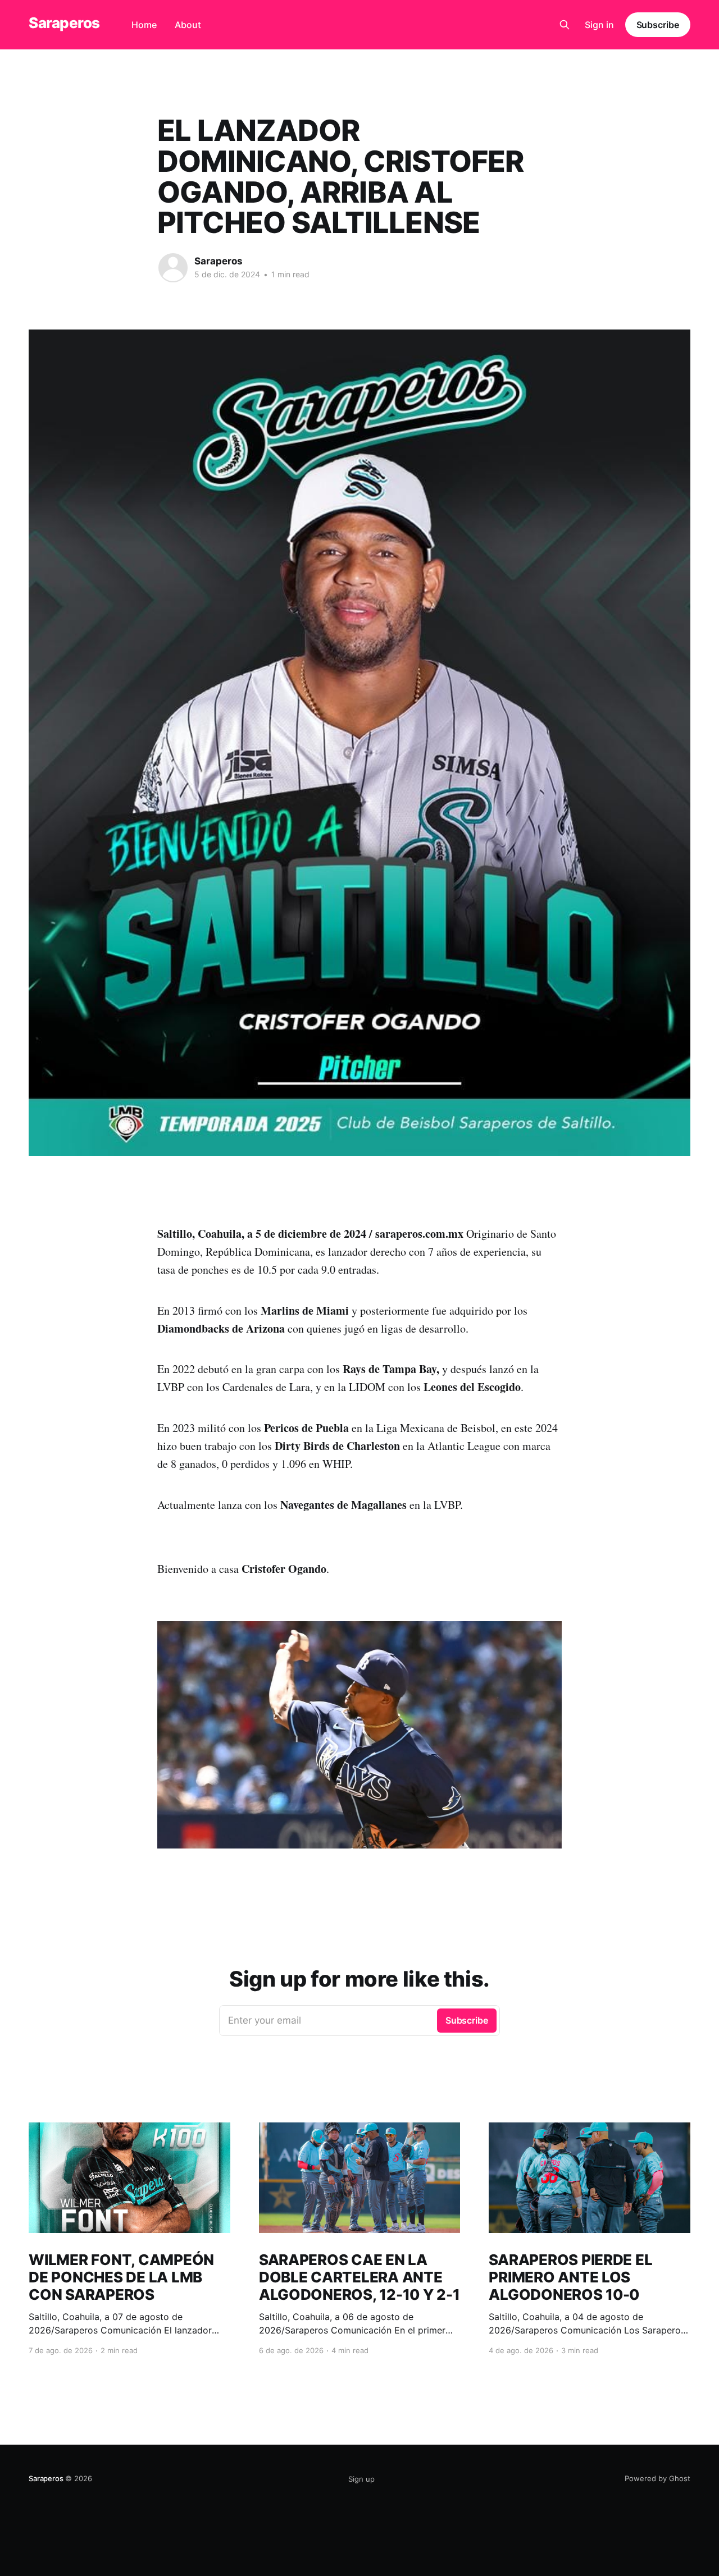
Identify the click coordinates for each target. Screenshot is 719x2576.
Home (144, 25)
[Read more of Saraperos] (173, 268)
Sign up (361, 2479)
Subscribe (658, 25)
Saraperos (64, 23)
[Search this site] (565, 25)
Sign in (599, 25)
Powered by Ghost (657, 2478)
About (188, 25)
